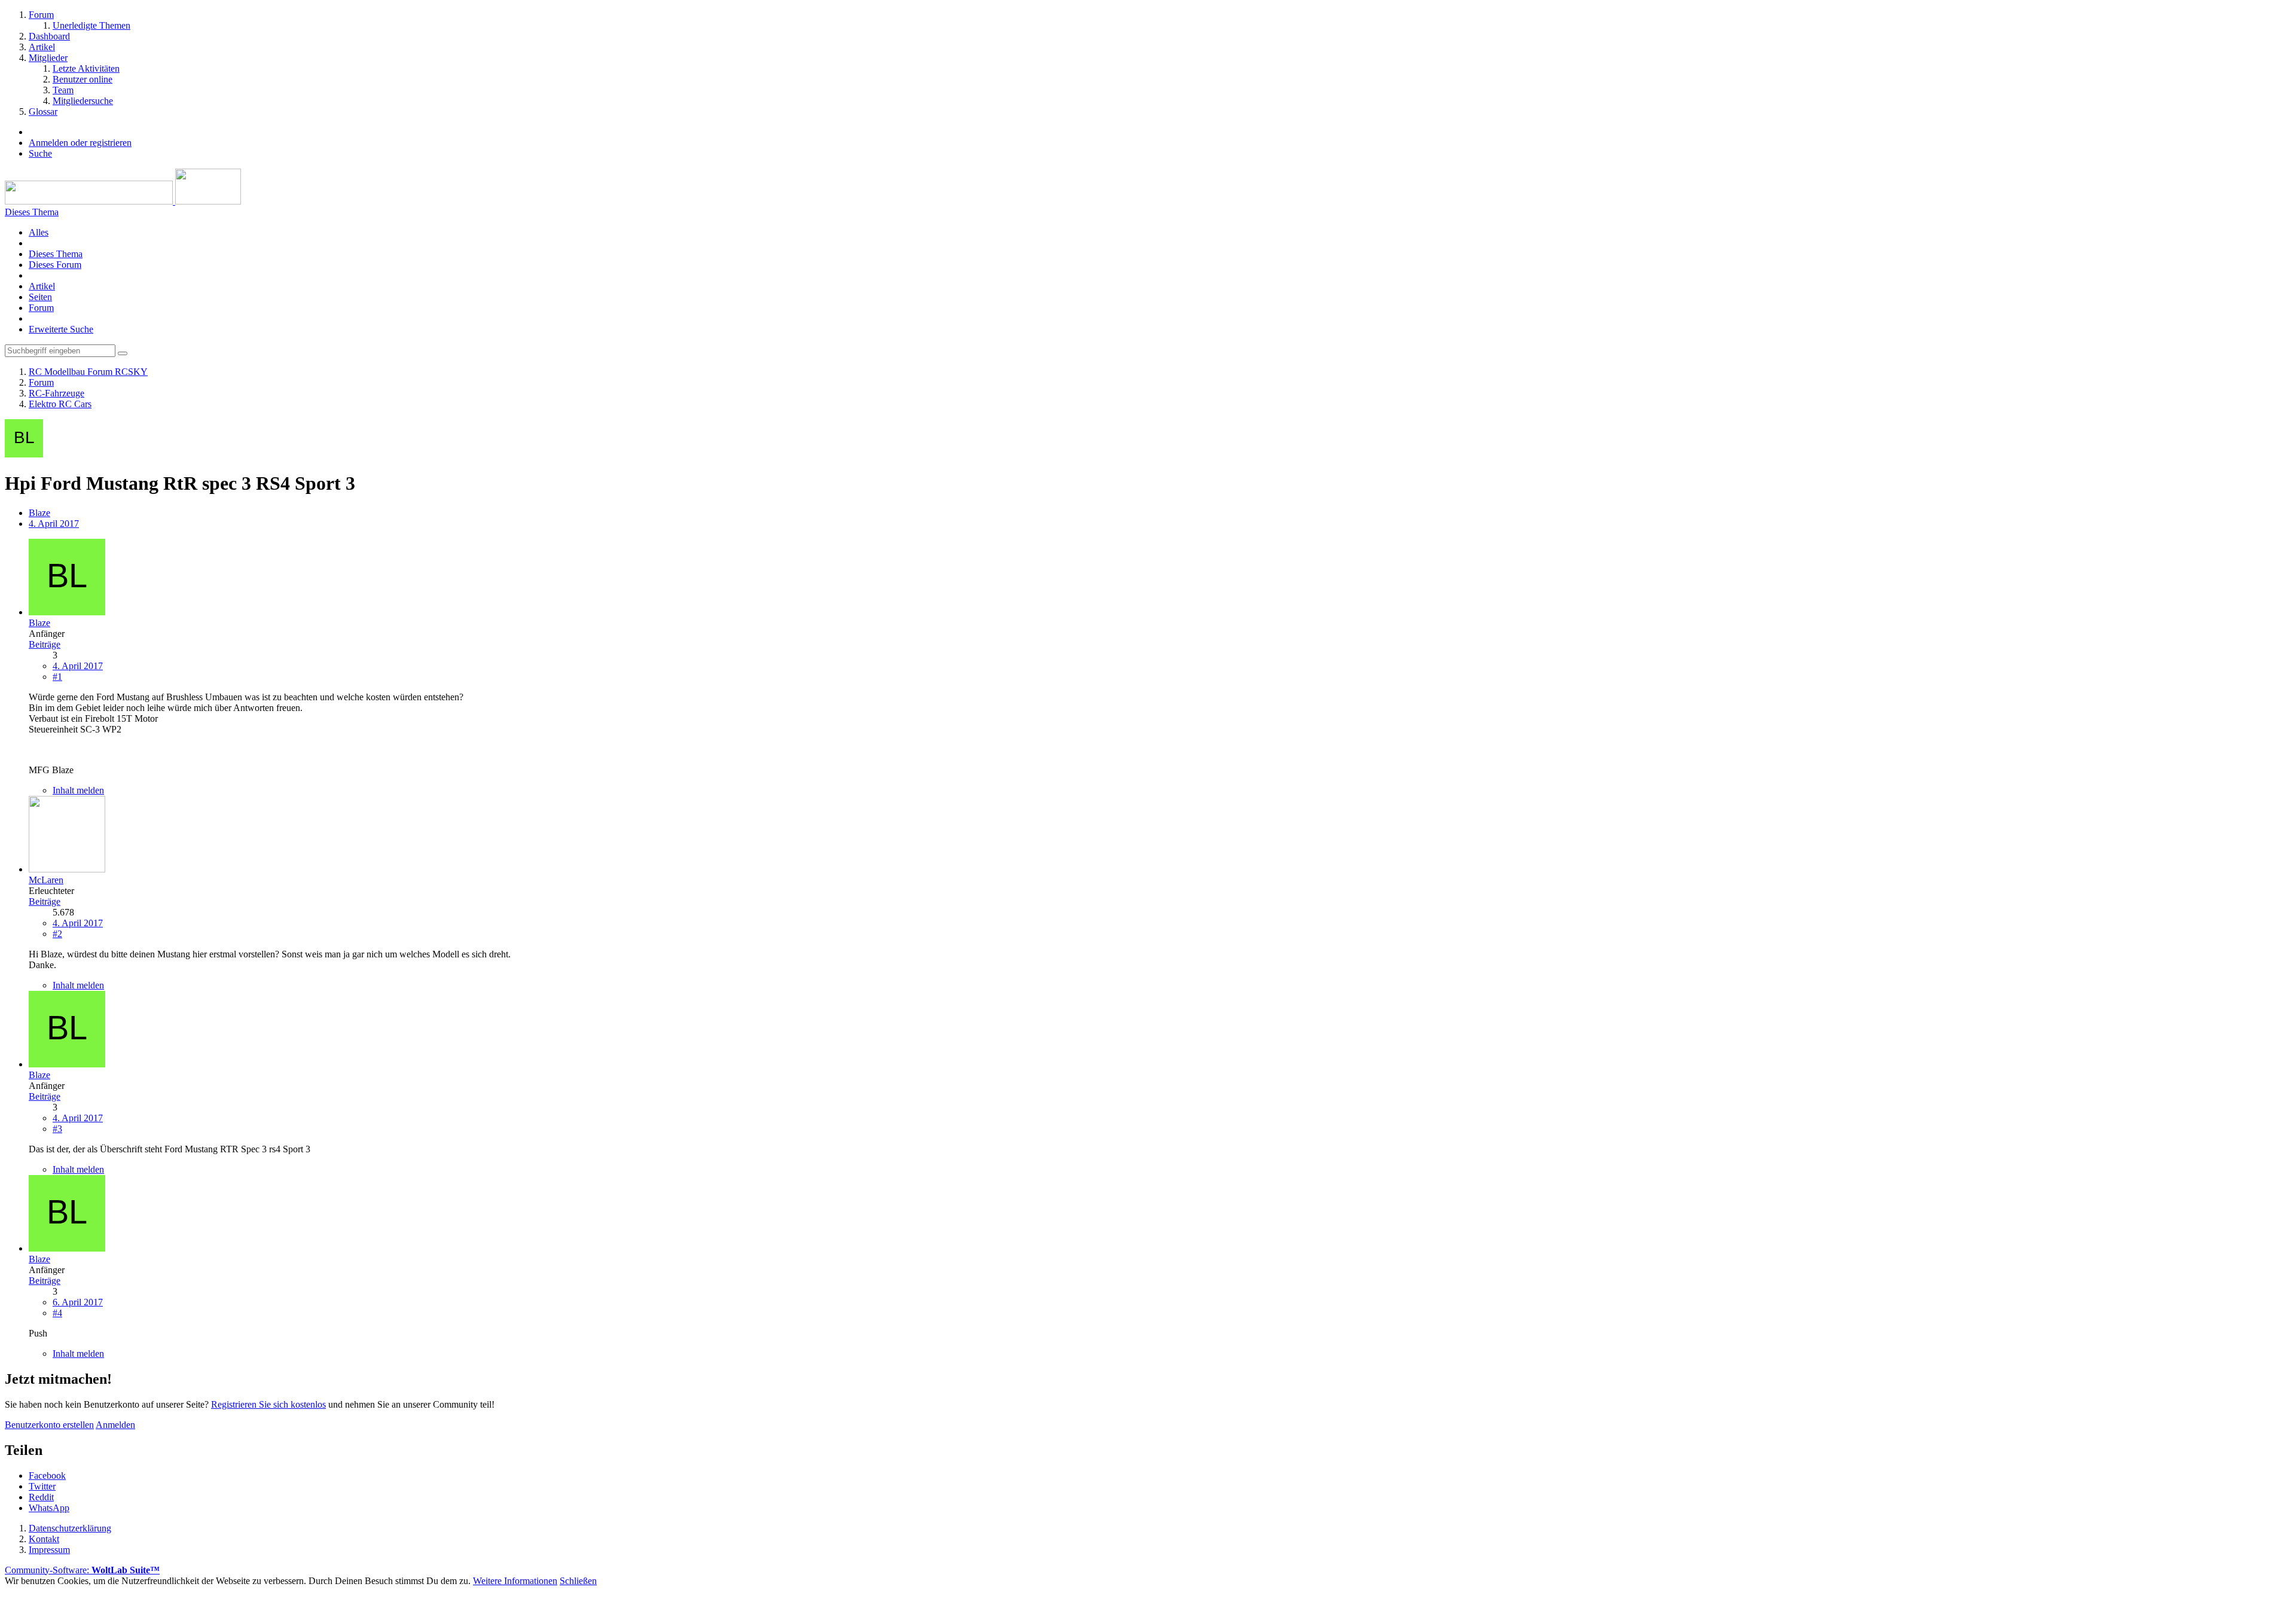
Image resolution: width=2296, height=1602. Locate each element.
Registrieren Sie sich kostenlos (268, 1404)
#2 (57, 934)
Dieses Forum (55, 265)
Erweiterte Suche (61, 329)
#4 (57, 1313)
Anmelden (115, 1425)
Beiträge (45, 644)
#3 (57, 1129)
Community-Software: (82, 1570)
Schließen (578, 1581)
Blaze (39, 513)
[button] (47, 1476)
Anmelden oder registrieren (80, 143)
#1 (57, 677)
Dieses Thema (56, 254)
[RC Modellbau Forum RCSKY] (123, 201)
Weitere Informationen (515, 1581)
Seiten (40, 297)
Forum (41, 308)
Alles (39, 232)
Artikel (42, 286)
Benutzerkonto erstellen (49, 1425)
